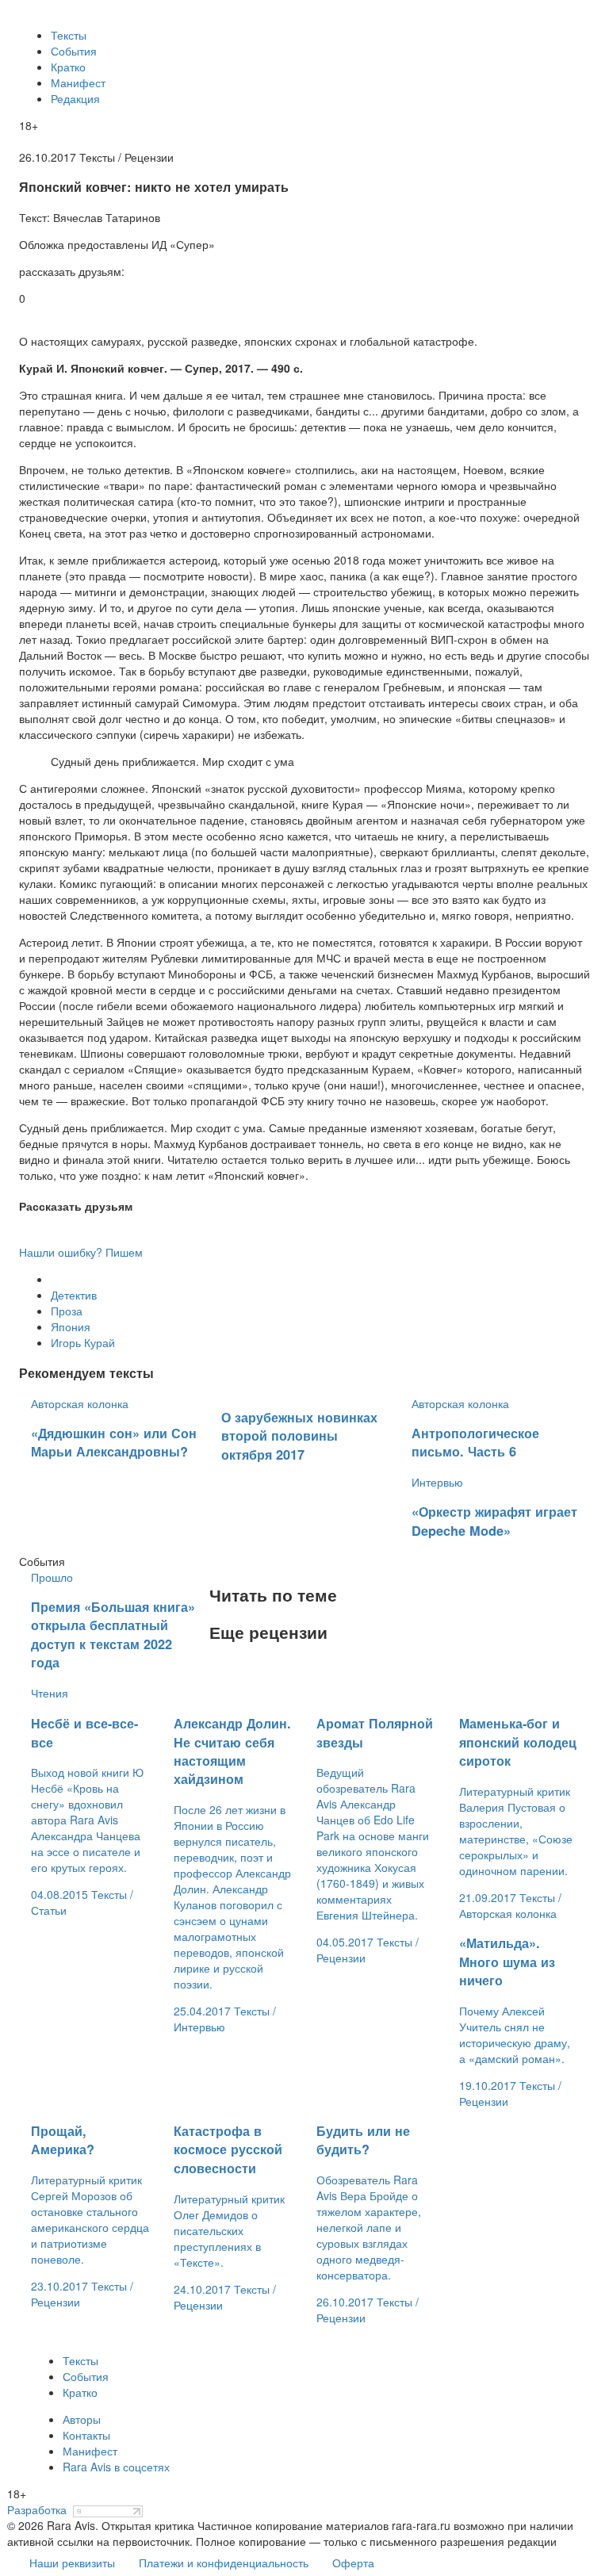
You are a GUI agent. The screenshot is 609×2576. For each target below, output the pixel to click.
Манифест (78, 82)
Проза (67, 1311)
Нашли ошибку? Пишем (81, 1252)
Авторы (82, 2419)
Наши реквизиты (72, 2563)
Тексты (69, 35)
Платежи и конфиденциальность (224, 2563)
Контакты (86, 2435)
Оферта (353, 2563)
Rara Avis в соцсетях (116, 2467)
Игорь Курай (83, 1342)
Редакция (75, 98)
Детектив (74, 1295)
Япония (71, 1326)
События (74, 51)
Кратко (68, 67)
